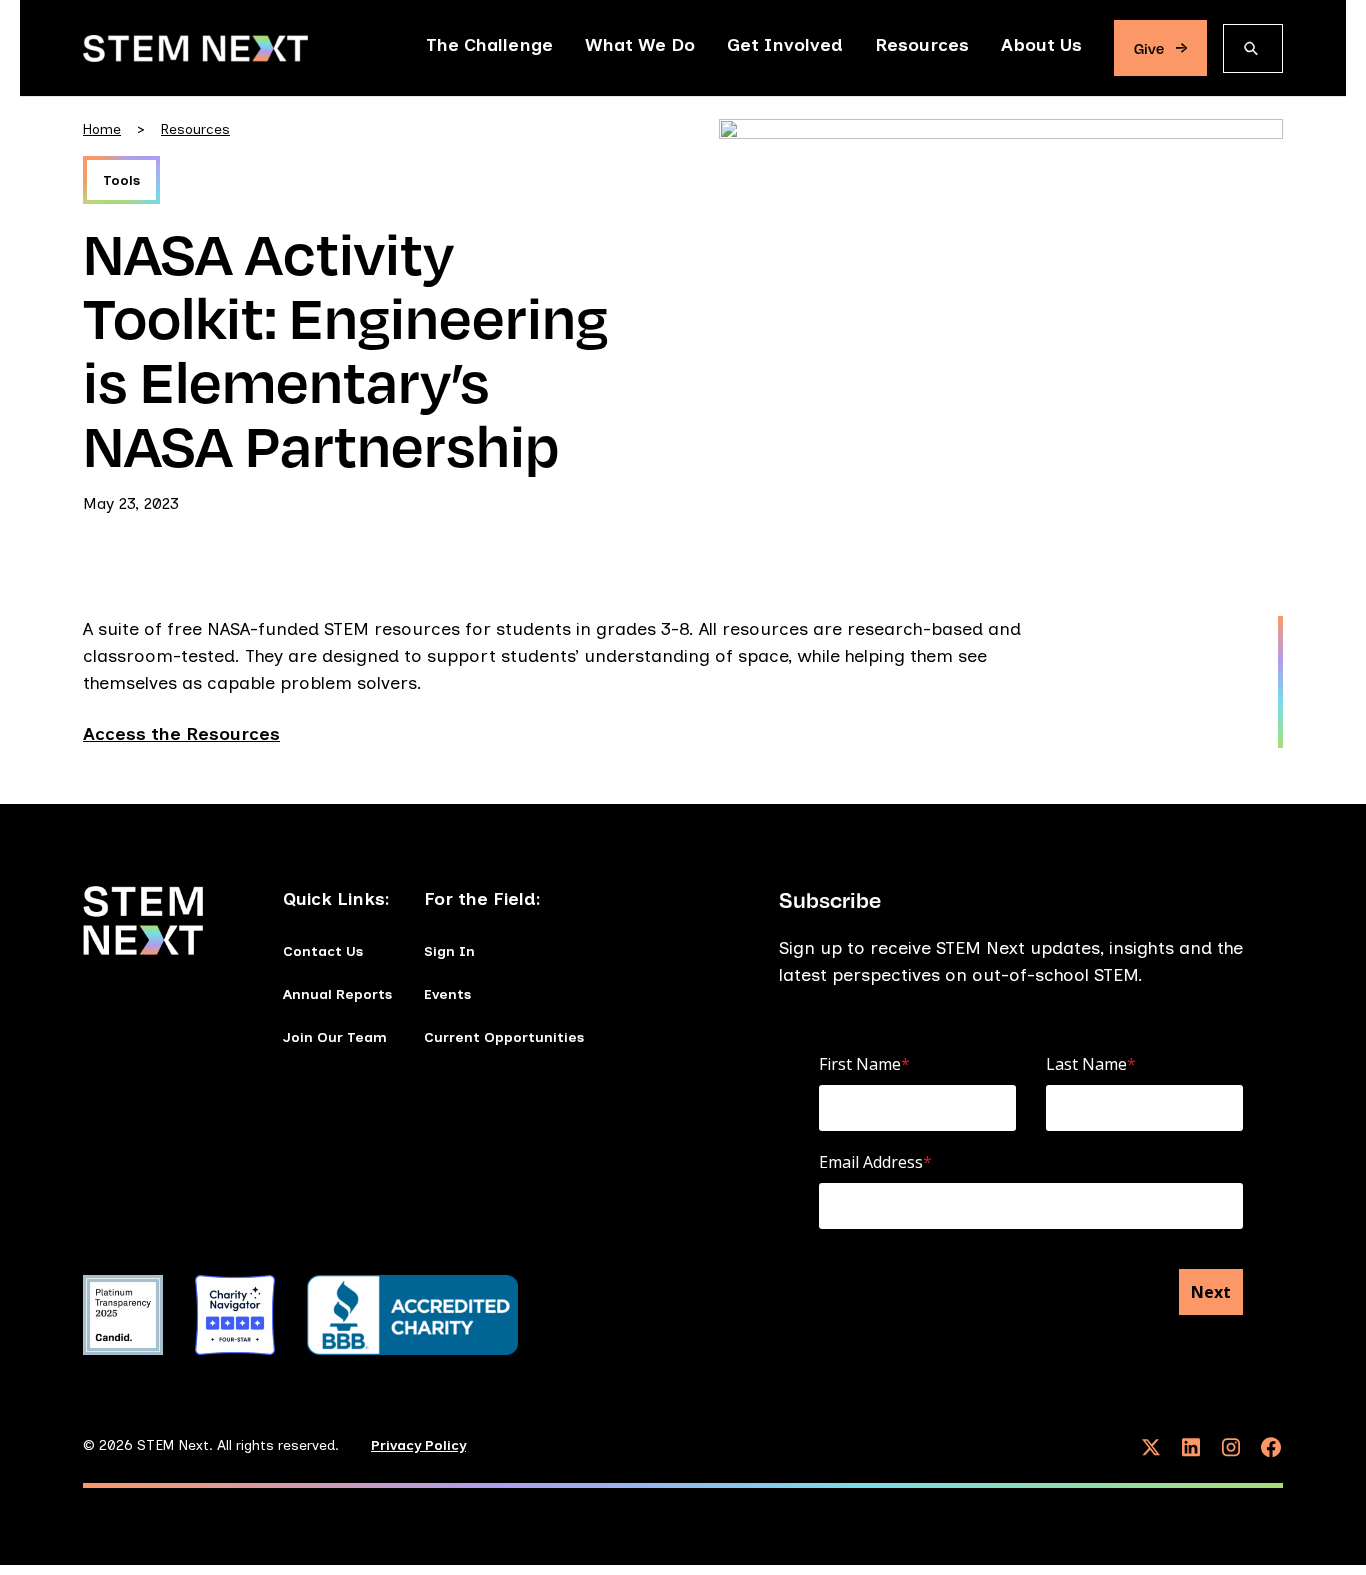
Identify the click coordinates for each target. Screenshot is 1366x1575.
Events (447, 994)
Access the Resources (181, 734)
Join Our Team (335, 1037)
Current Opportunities (504, 1037)
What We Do (640, 45)
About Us (1041, 45)
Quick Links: (336, 899)
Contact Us (323, 951)
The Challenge (489, 45)
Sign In (449, 951)
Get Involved (785, 45)
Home (102, 129)
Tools (121, 180)
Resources (922, 45)
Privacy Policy (418, 1445)
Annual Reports (337, 994)
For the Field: (482, 899)
